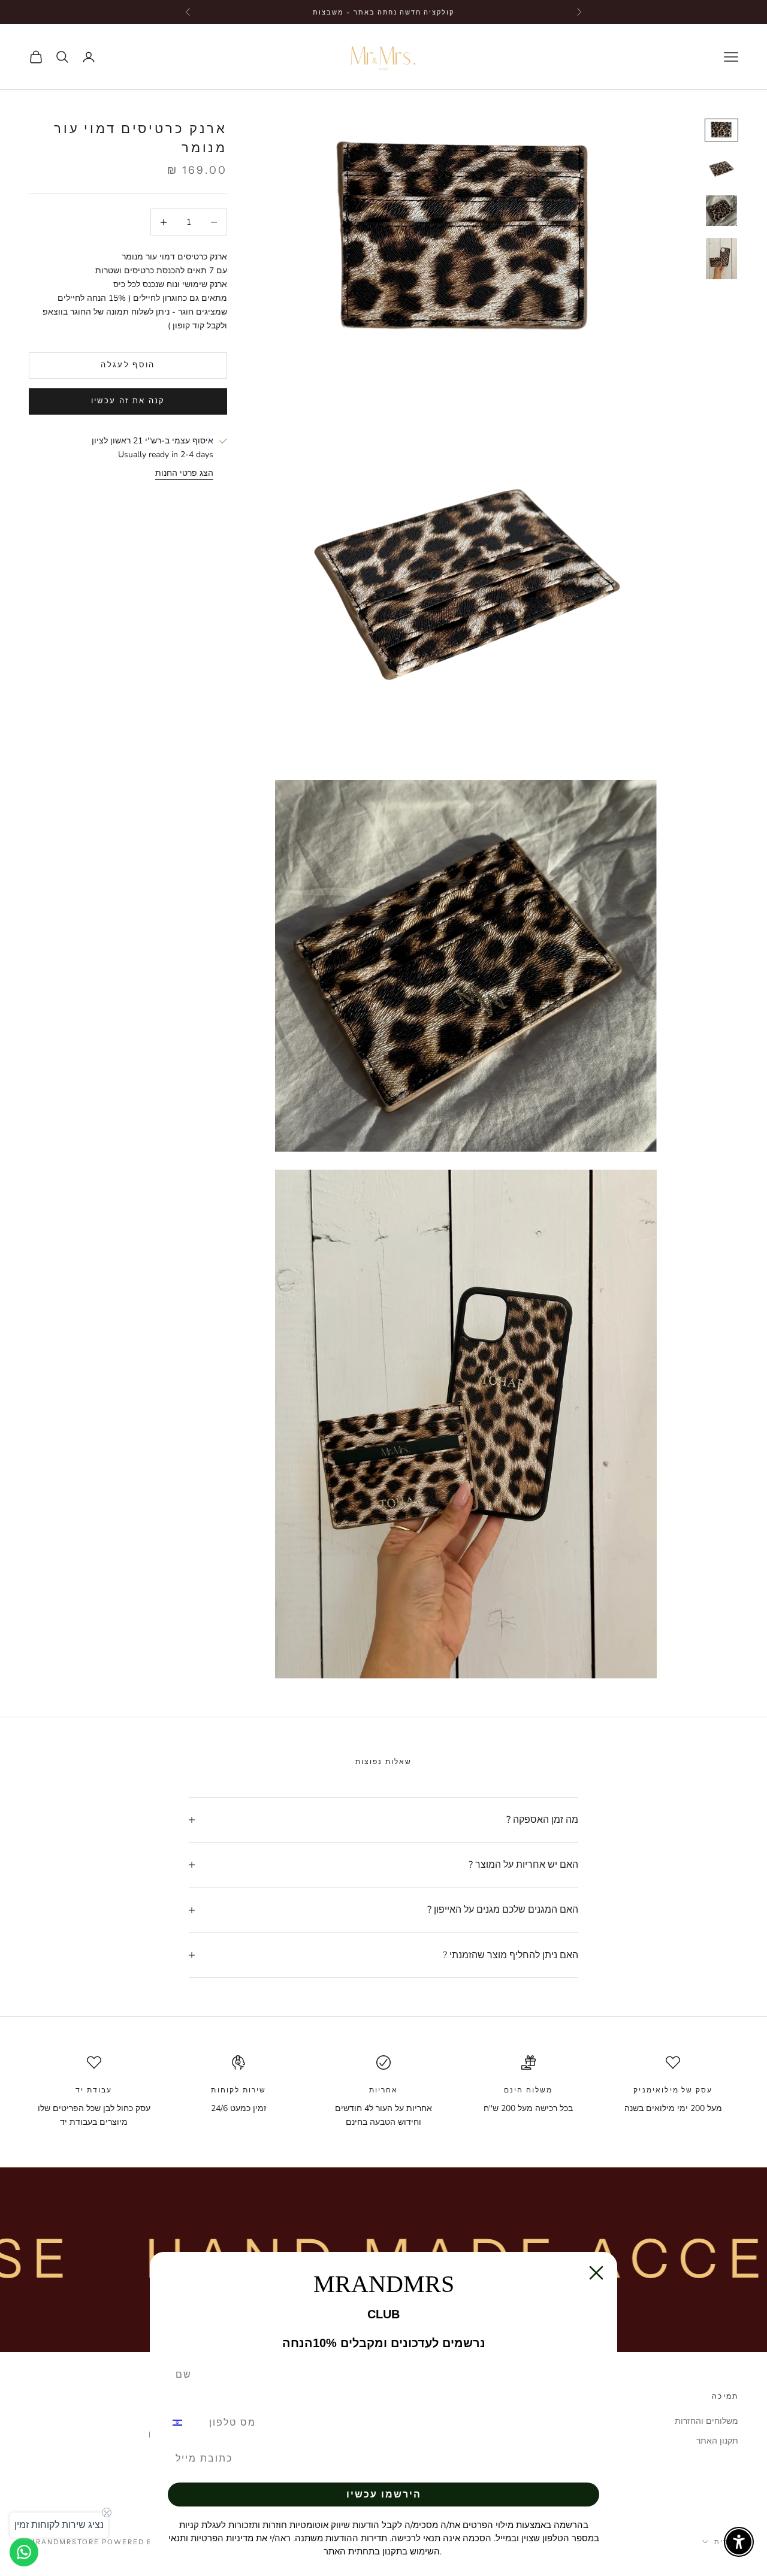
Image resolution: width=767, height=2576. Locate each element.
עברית (726, 2542)
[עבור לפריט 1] (721, 130)
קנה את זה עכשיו (128, 401)
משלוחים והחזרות (706, 2421)
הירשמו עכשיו (384, 2494)
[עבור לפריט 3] (721, 211)
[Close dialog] (596, 2273)
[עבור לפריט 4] (721, 259)
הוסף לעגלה (128, 365)
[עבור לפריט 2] (721, 168)
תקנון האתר (717, 2441)
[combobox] (185, 2423)
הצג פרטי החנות (184, 474)
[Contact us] (24, 2552)
